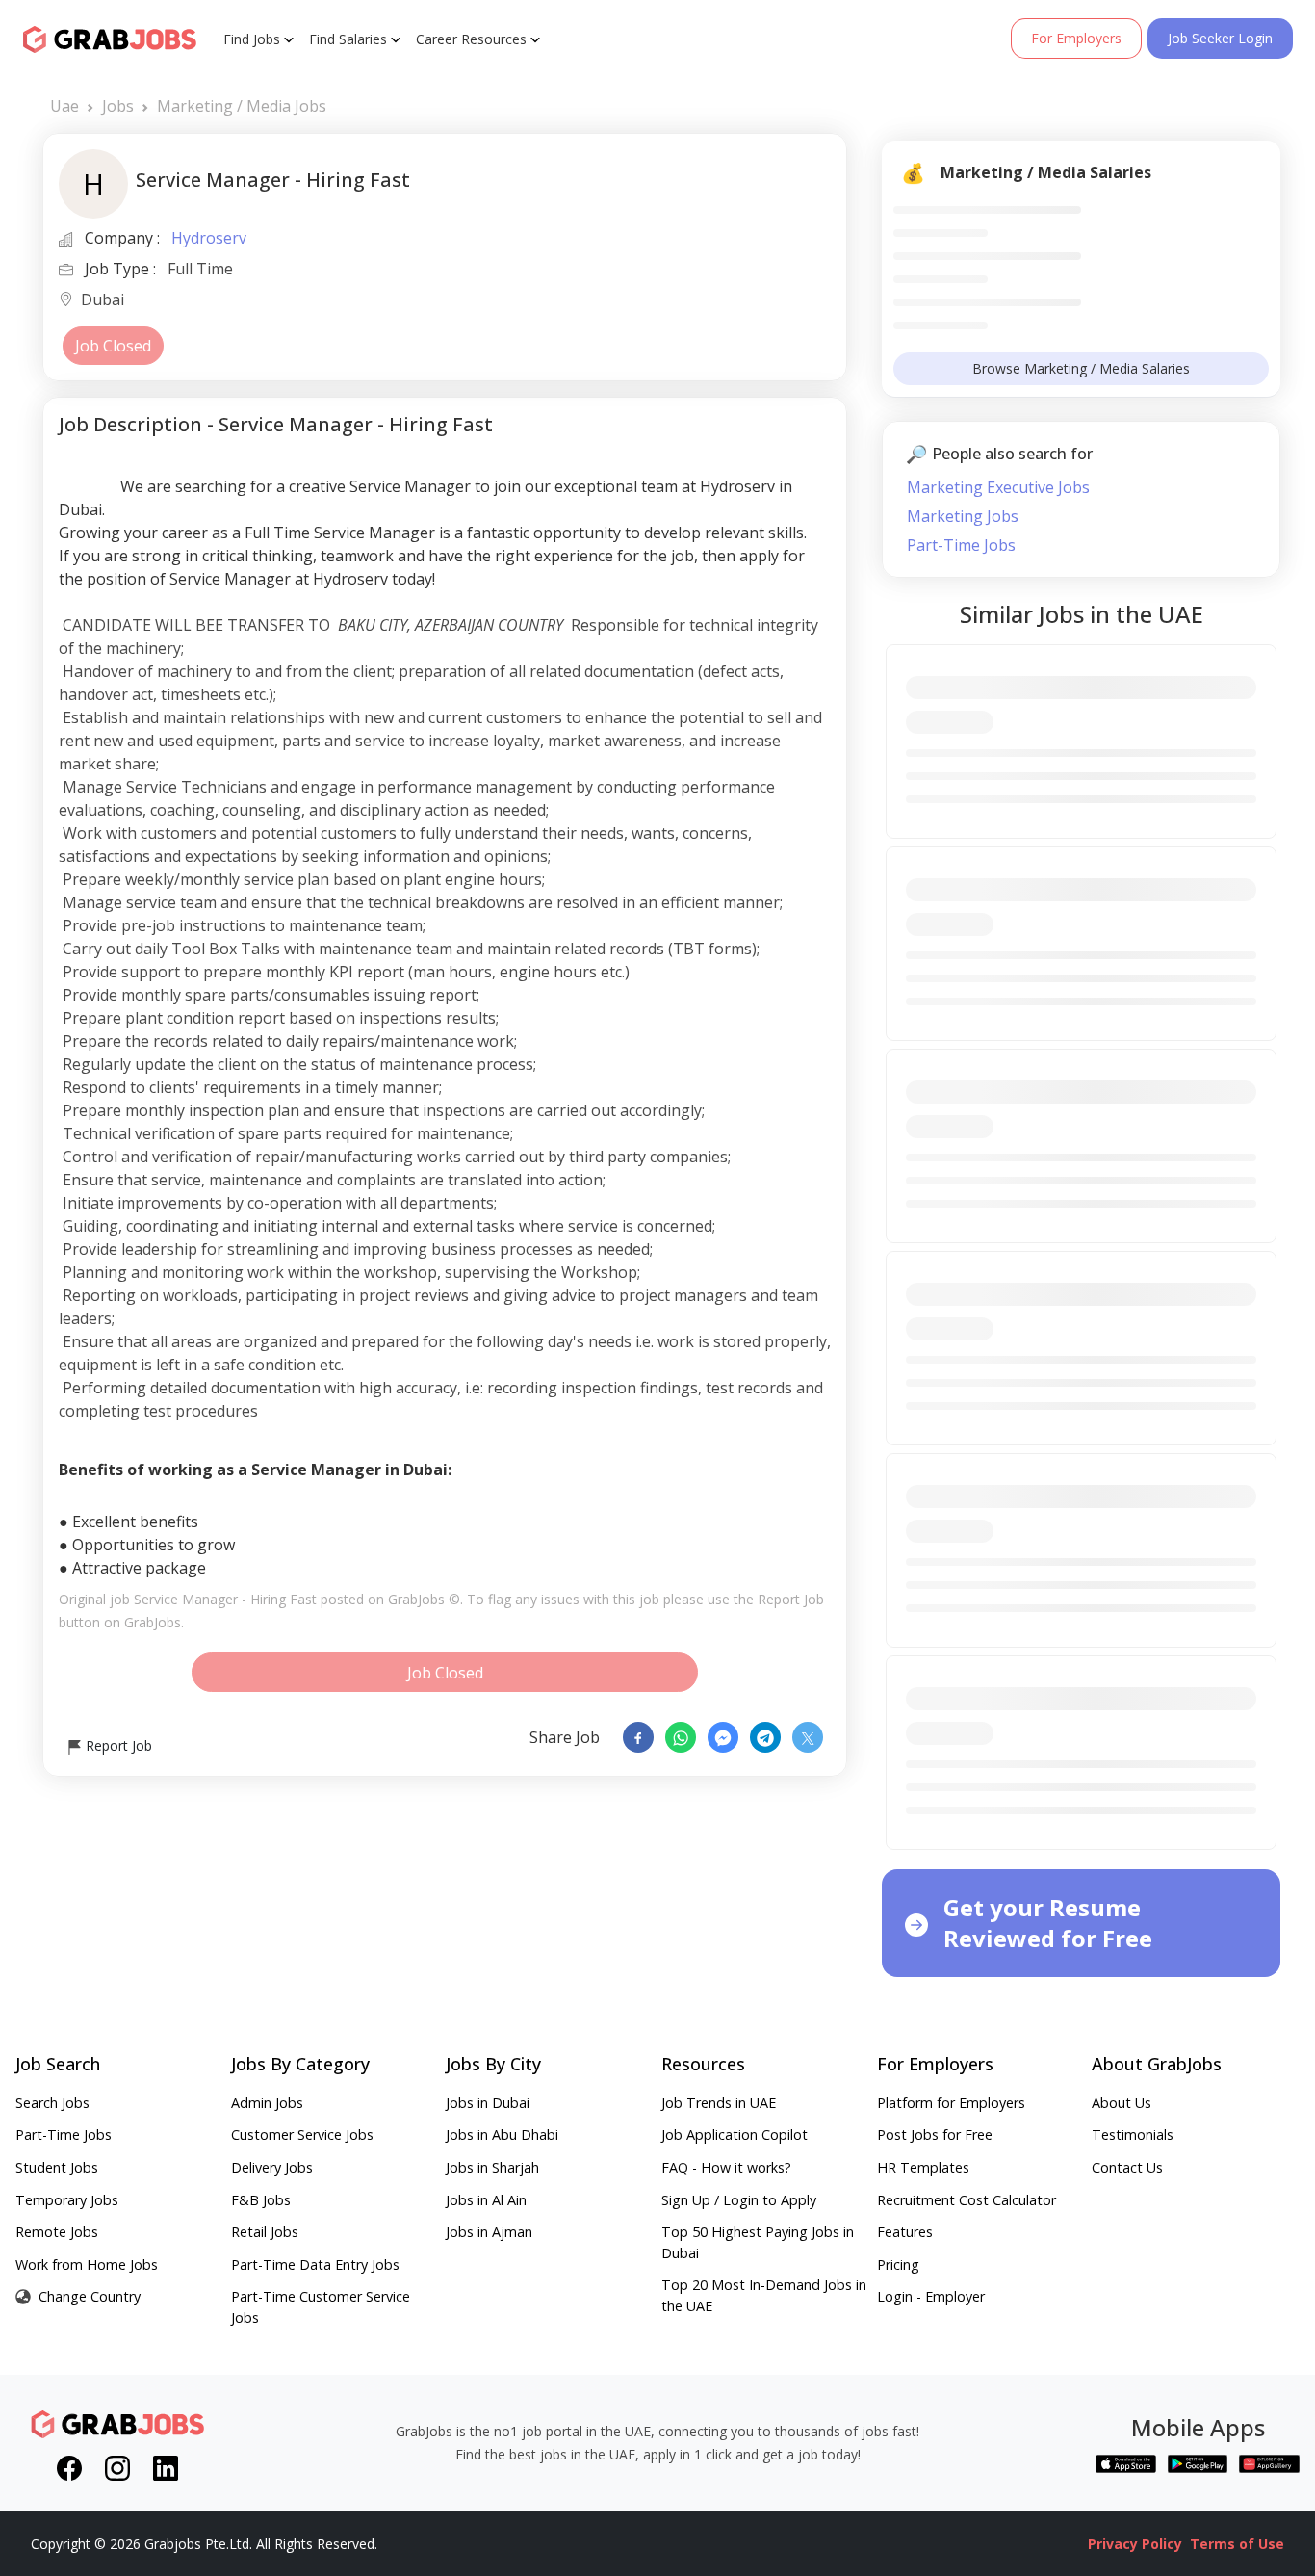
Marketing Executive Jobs (998, 487)
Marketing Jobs (963, 516)
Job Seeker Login (1220, 38)
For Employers (1076, 38)
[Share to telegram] (765, 1737)
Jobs (118, 106)
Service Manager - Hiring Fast (225, 1599)
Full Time (200, 269)
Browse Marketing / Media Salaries (1081, 368)
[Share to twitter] (808, 1737)
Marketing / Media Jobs (242, 106)
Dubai (103, 301)
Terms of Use (1237, 2544)
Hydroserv (209, 238)
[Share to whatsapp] (681, 1737)
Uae (64, 106)
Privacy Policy (1135, 2544)
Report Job (117, 1745)
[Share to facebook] (638, 1737)
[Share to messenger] (723, 1737)
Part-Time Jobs (961, 545)
